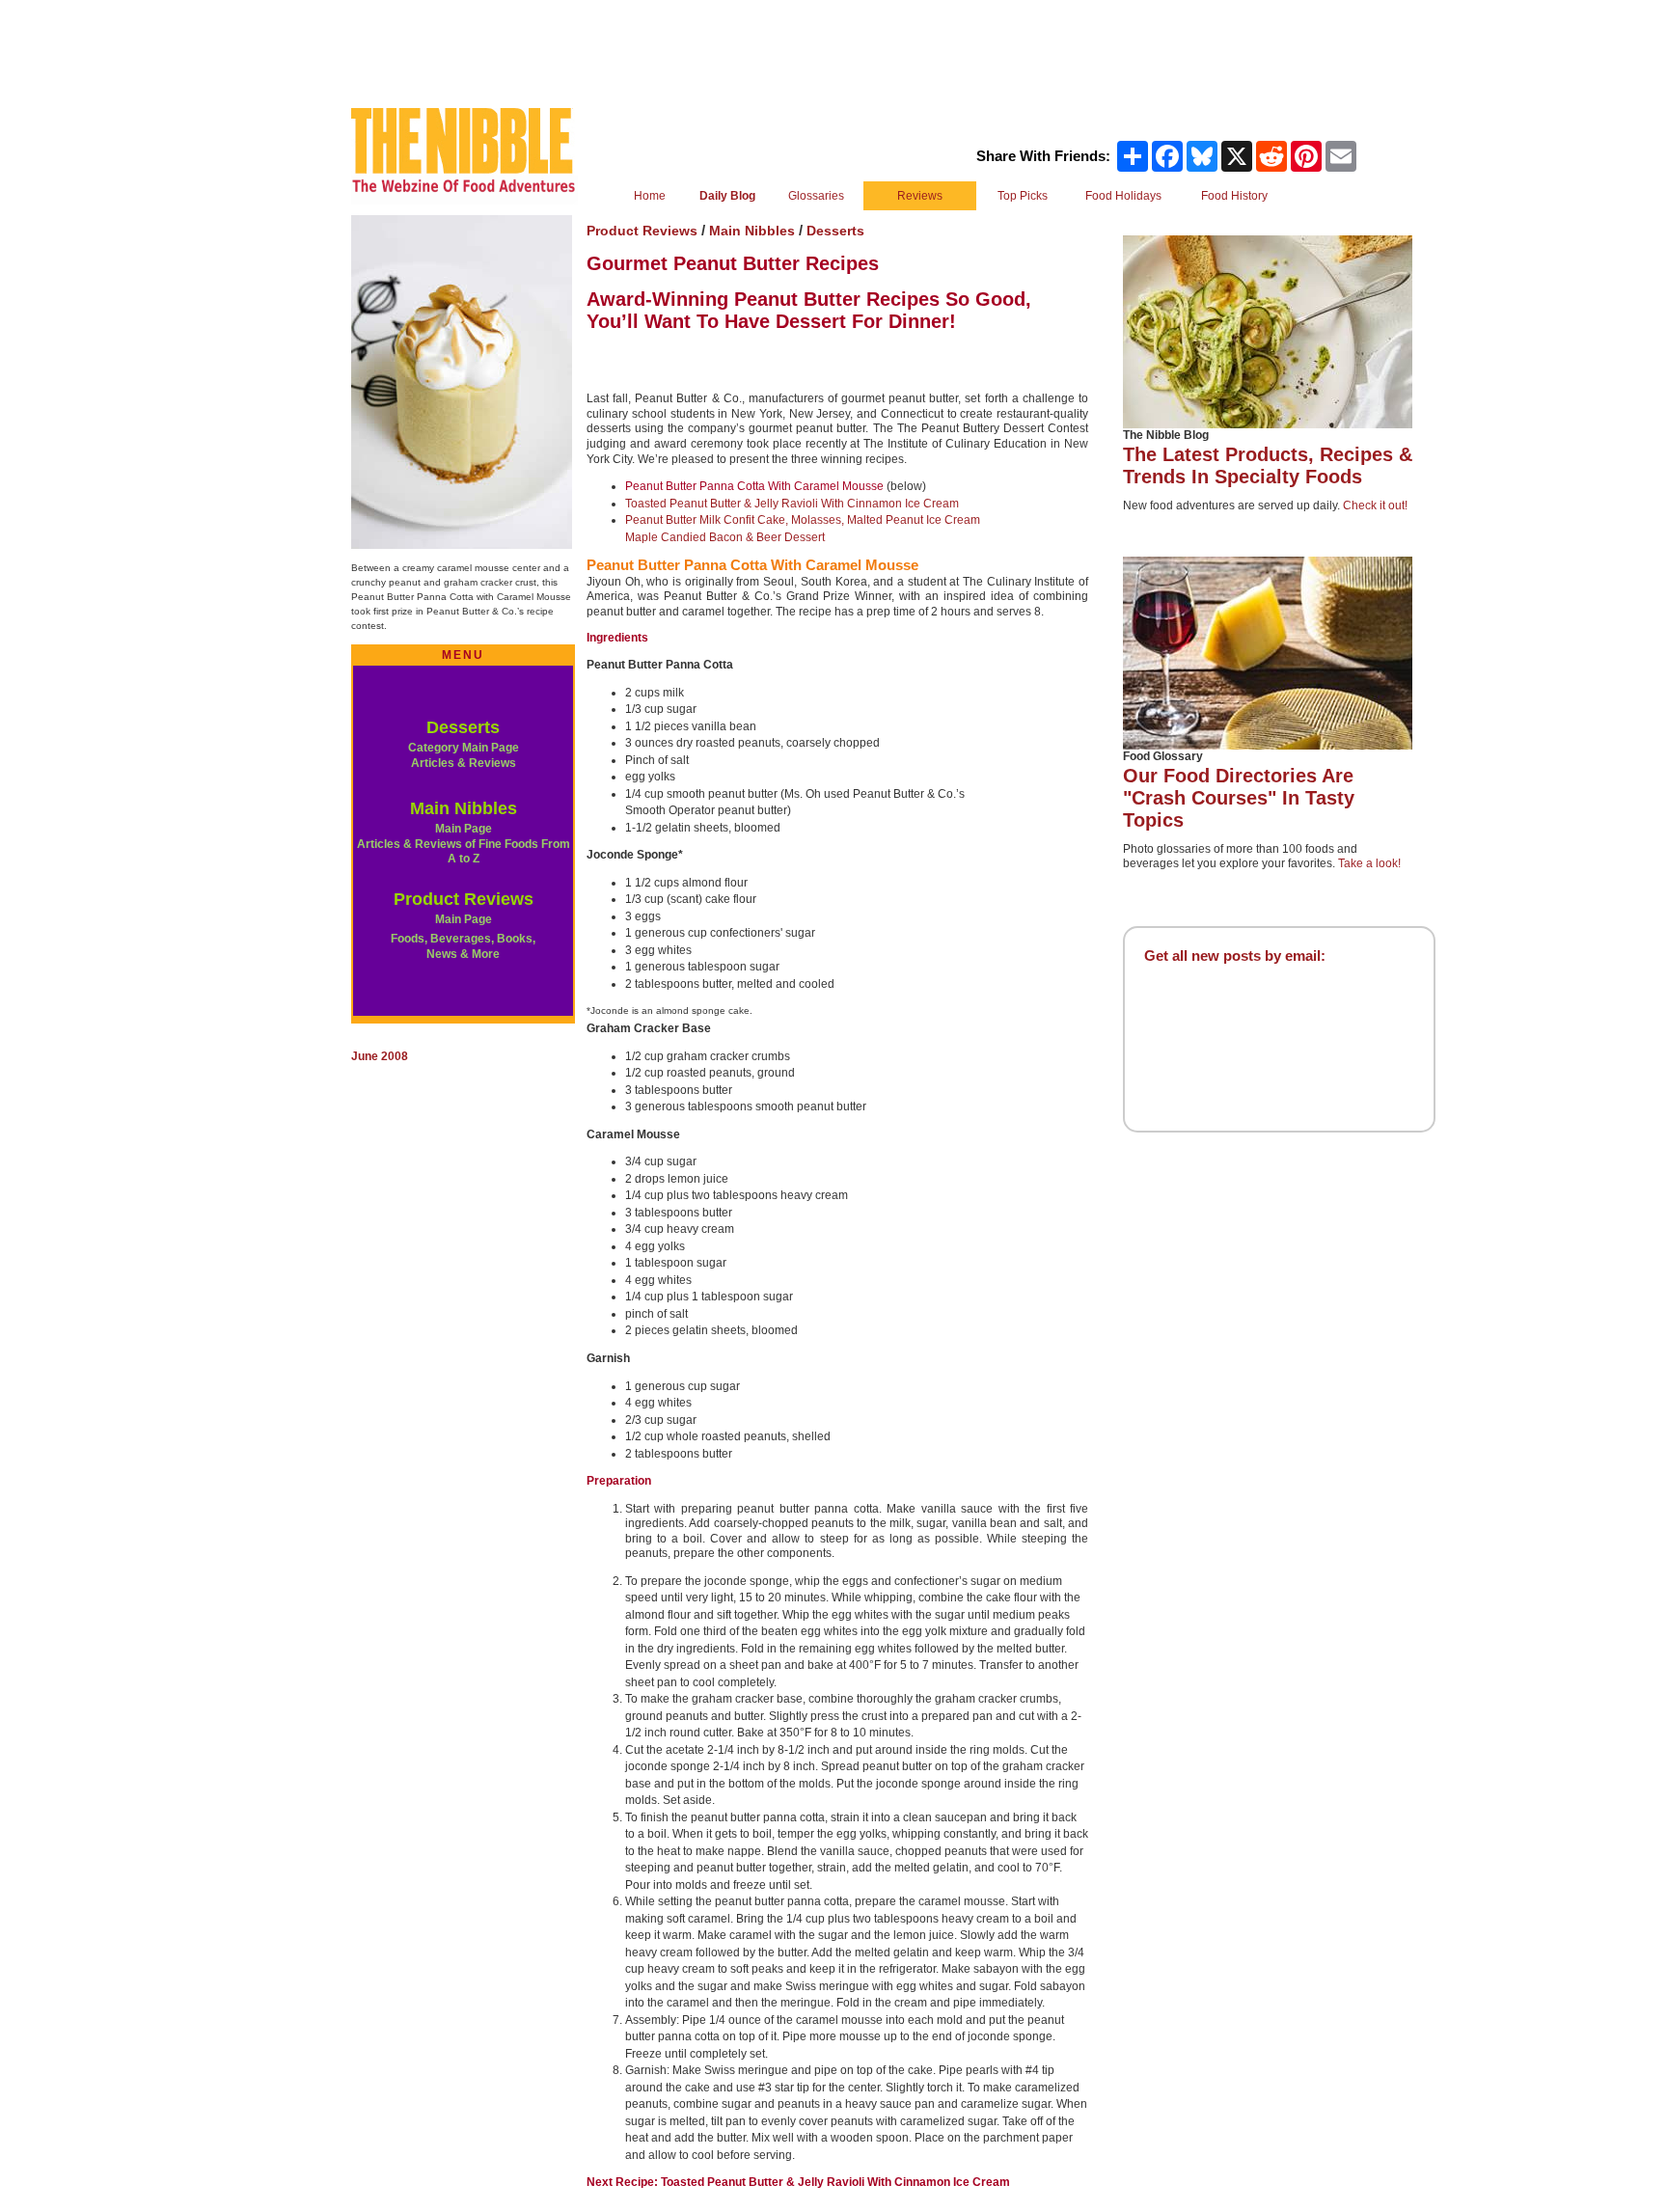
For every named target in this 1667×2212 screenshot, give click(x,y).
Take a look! (1369, 863)
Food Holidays (1123, 196)
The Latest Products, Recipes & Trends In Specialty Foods (1268, 465)
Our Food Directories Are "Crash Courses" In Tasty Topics (1239, 798)
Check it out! (1375, 505)
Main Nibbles (464, 808)
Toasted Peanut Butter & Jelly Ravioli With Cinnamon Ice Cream (792, 504)
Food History (1234, 196)
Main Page (464, 919)
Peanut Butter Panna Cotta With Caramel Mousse (754, 486)
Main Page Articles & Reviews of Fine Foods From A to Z (464, 844)
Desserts (463, 727)
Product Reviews (464, 899)
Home (650, 196)
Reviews (920, 196)
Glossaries (816, 196)
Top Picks (1023, 196)
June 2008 (380, 1056)
